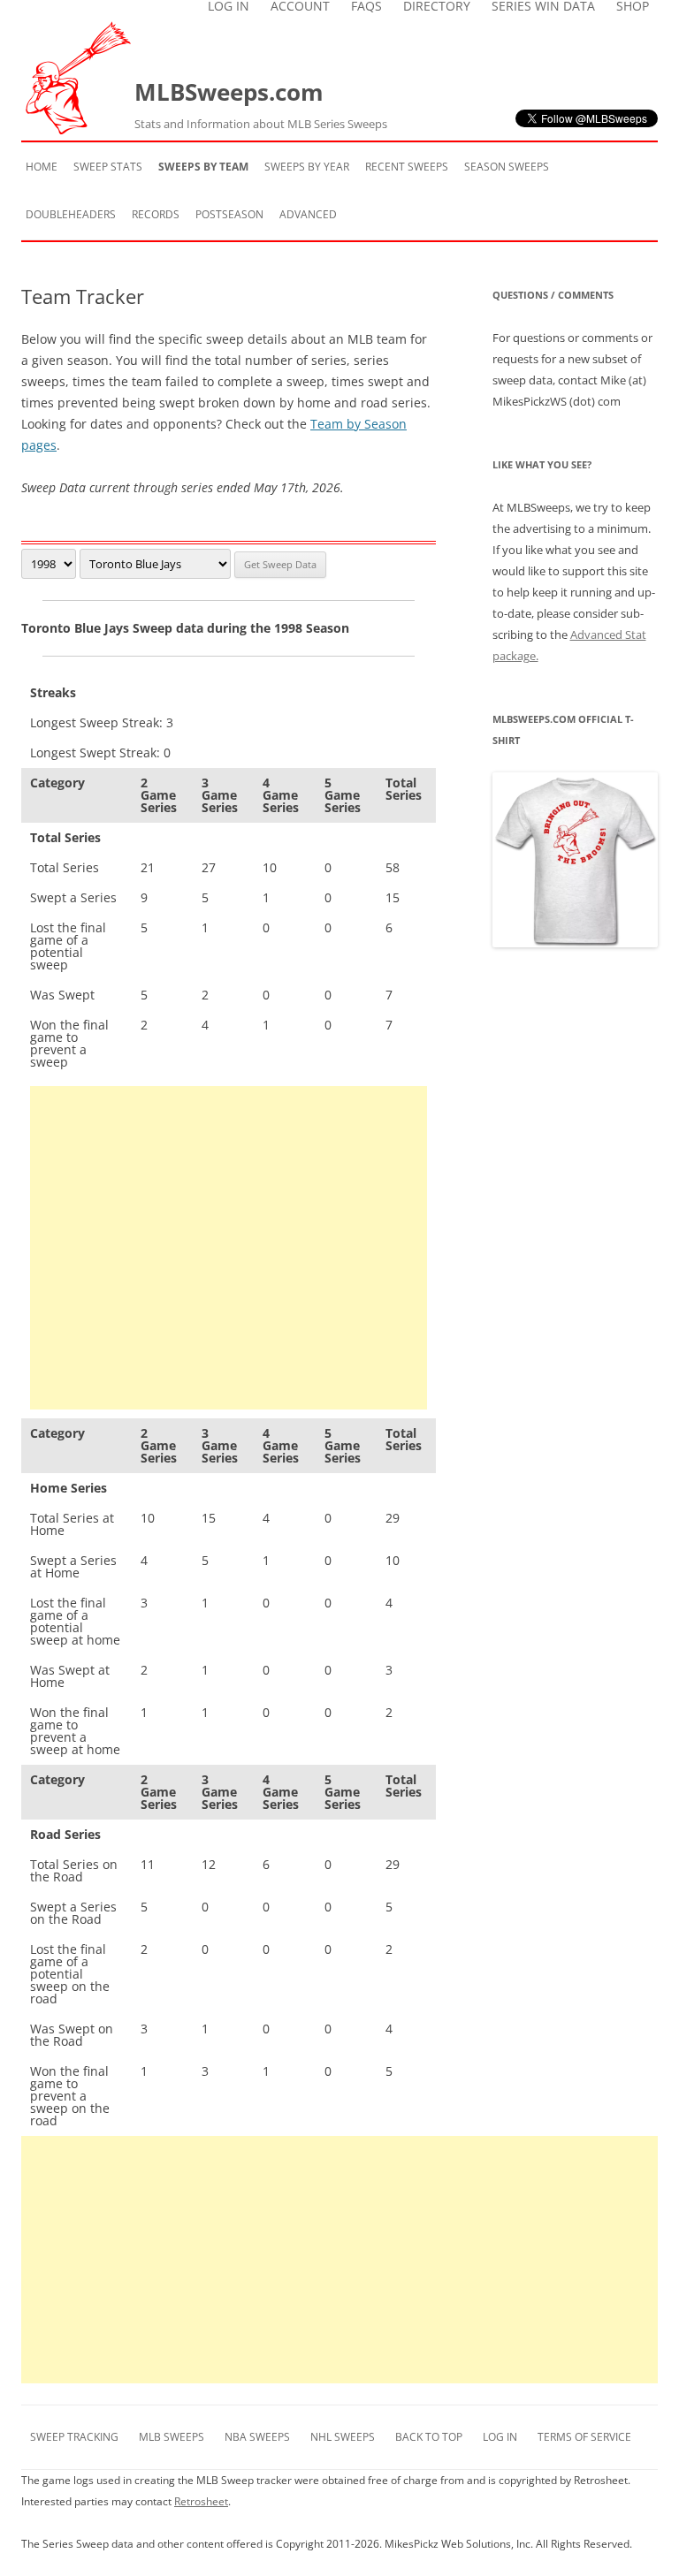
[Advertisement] (229, 1248)
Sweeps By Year (307, 167)
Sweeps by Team (203, 167)
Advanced (308, 214)
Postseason (229, 214)
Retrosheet (201, 2501)
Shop (633, 6)
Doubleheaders (71, 214)
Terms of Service (584, 2437)
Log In (229, 6)
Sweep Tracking (74, 2437)
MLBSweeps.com (261, 104)
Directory (437, 6)
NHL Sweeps (343, 2437)
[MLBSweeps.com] (78, 129)
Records (156, 214)
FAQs (366, 6)
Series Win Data (543, 6)
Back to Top (429, 2437)
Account (300, 6)
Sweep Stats (108, 167)
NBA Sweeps (257, 2437)
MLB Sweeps (172, 2437)
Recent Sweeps (407, 167)
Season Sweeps (507, 167)
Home (42, 167)
